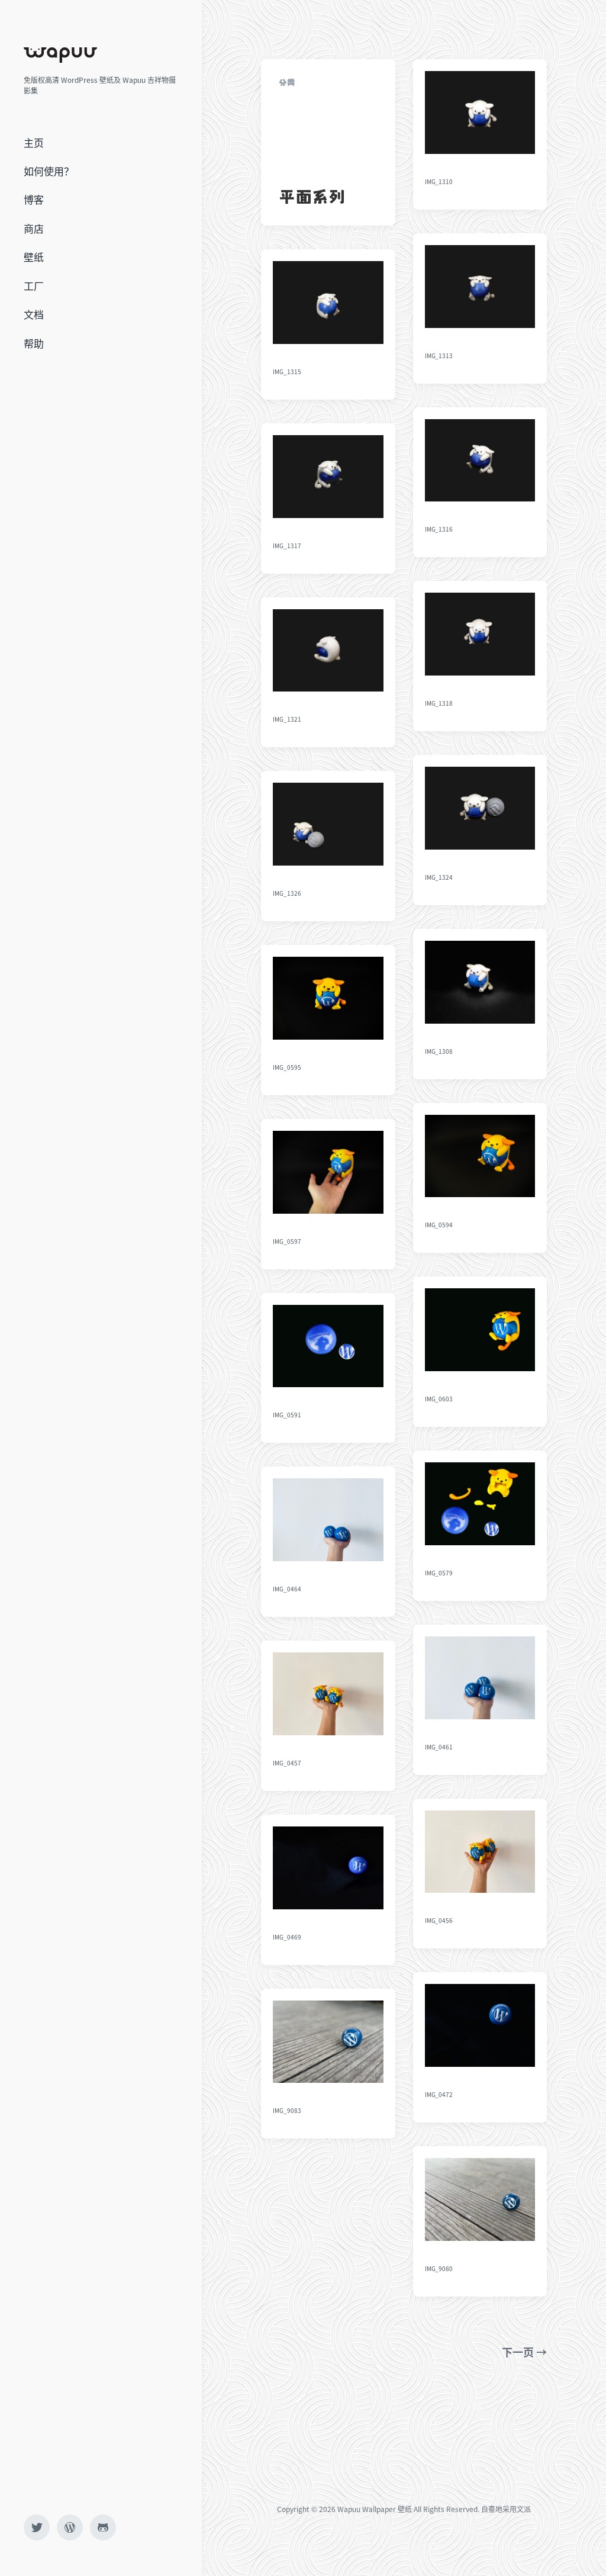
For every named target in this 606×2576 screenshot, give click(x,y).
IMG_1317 (287, 546)
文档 (34, 314)
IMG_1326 (287, 893)
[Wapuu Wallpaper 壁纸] (60, 55)
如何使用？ (49, 171)
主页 (34, 142)
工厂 (34, 286)
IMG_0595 (287, 1067)
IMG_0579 (439, 1573)
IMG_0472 (439, 2094)
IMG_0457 (287, 1763)
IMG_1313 (439, 356)
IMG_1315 (287, 372)
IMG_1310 (439, 181)
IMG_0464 (287, 1589)
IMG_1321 (287, 719)
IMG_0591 (287, 1415)
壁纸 (34, 257)
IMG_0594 (439, 1225)
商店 (34, 228)
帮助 (34, 343)
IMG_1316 (439, 529)
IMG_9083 (287, 2110)
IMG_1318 (439, 703)
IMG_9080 (439, 2268)
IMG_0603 (439, 1399)
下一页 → (524, 2352)
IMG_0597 (287, 1241)
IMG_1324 (439, 877)
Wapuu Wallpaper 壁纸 (375, 2509)
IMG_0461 (439, 1747)
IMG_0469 (287, 1937)
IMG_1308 (439, 1051)
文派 (524, 2509)
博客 (34, 199)
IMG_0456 (439, 1920)
